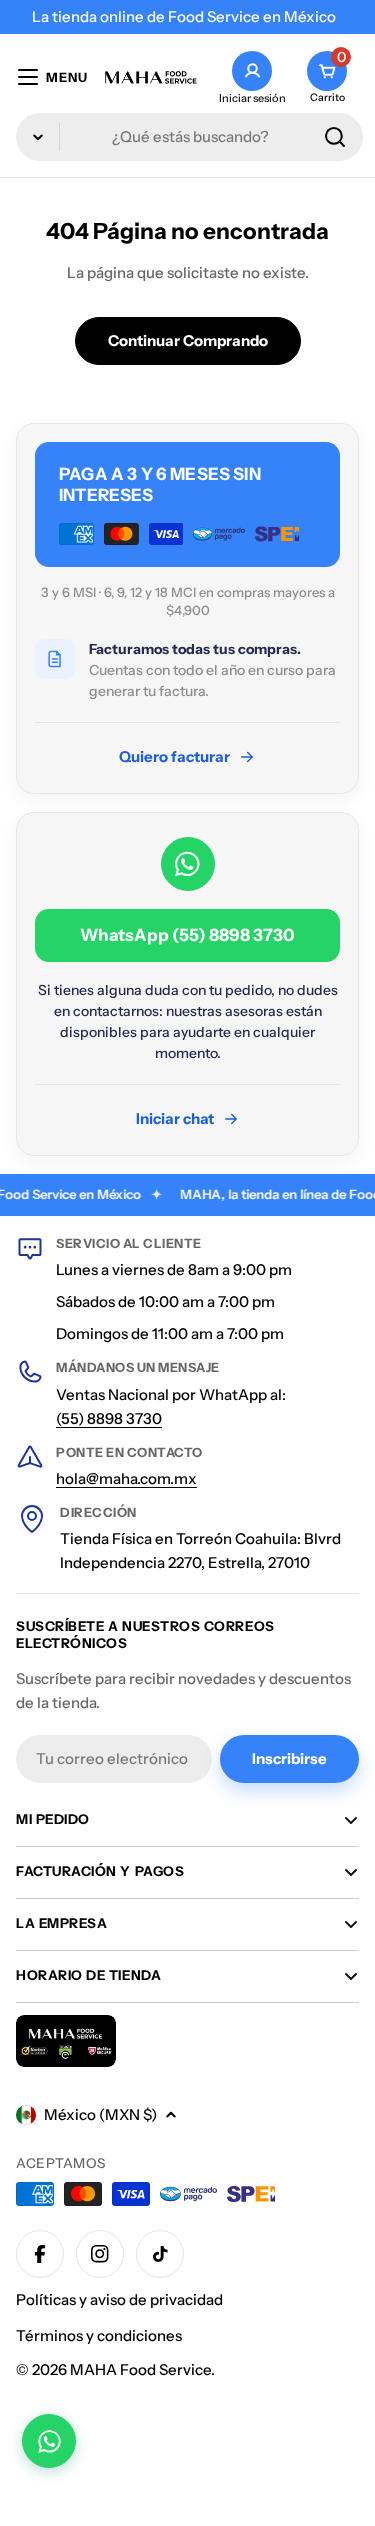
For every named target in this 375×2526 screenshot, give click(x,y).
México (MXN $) (100, 2114)
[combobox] (189, 137)
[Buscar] (335, 137)
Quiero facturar (174, 756)
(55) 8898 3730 (109, 1418)
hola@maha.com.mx (126, 1478)
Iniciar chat (175, 1118)
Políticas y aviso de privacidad (119, 2299)
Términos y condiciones (99, 2335)
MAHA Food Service (140, 2369)
